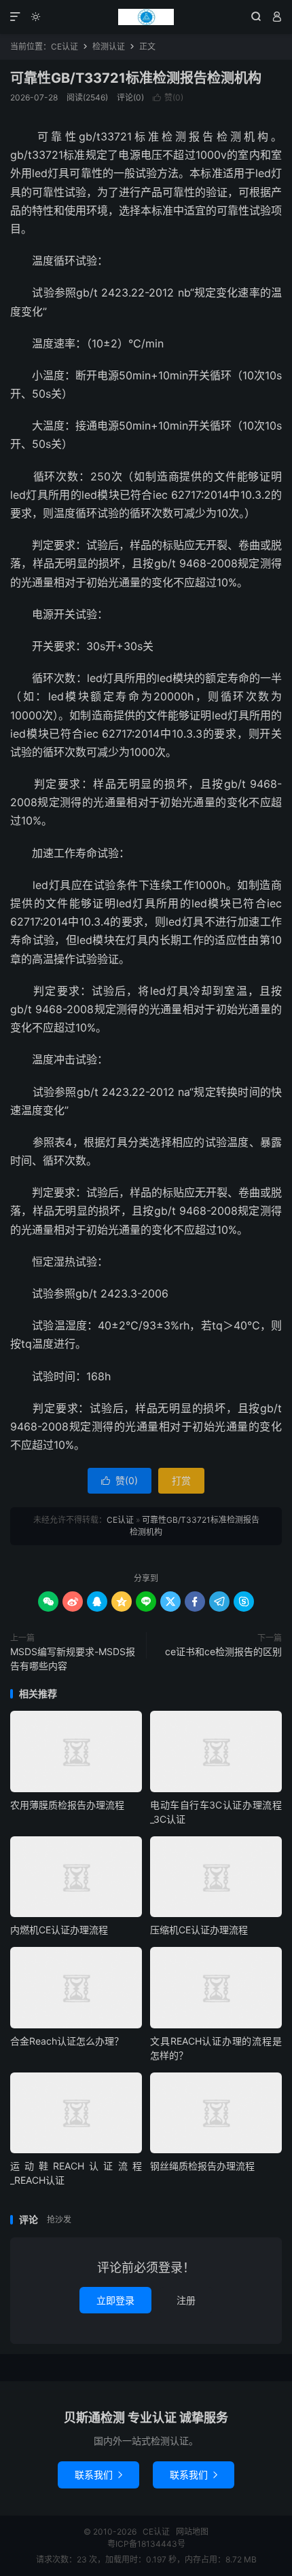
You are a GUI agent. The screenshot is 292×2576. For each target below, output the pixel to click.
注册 (186, 2300)
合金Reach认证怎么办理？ (67, 2041)
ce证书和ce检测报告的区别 (223, 1651)
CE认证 (146, 17)
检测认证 (109, 46)
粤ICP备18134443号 (146, 2544)
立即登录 (115, 2300)
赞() (168, 97)
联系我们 (98, 2475)
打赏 (181, 1480)
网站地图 (192, 2532)
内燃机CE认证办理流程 (59, 1930)
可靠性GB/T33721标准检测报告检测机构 (136, 78)
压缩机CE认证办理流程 (199, 1930)
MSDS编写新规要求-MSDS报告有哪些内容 (73, 1659)
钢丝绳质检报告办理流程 (202, 2166)
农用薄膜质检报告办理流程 (67, 1805)
